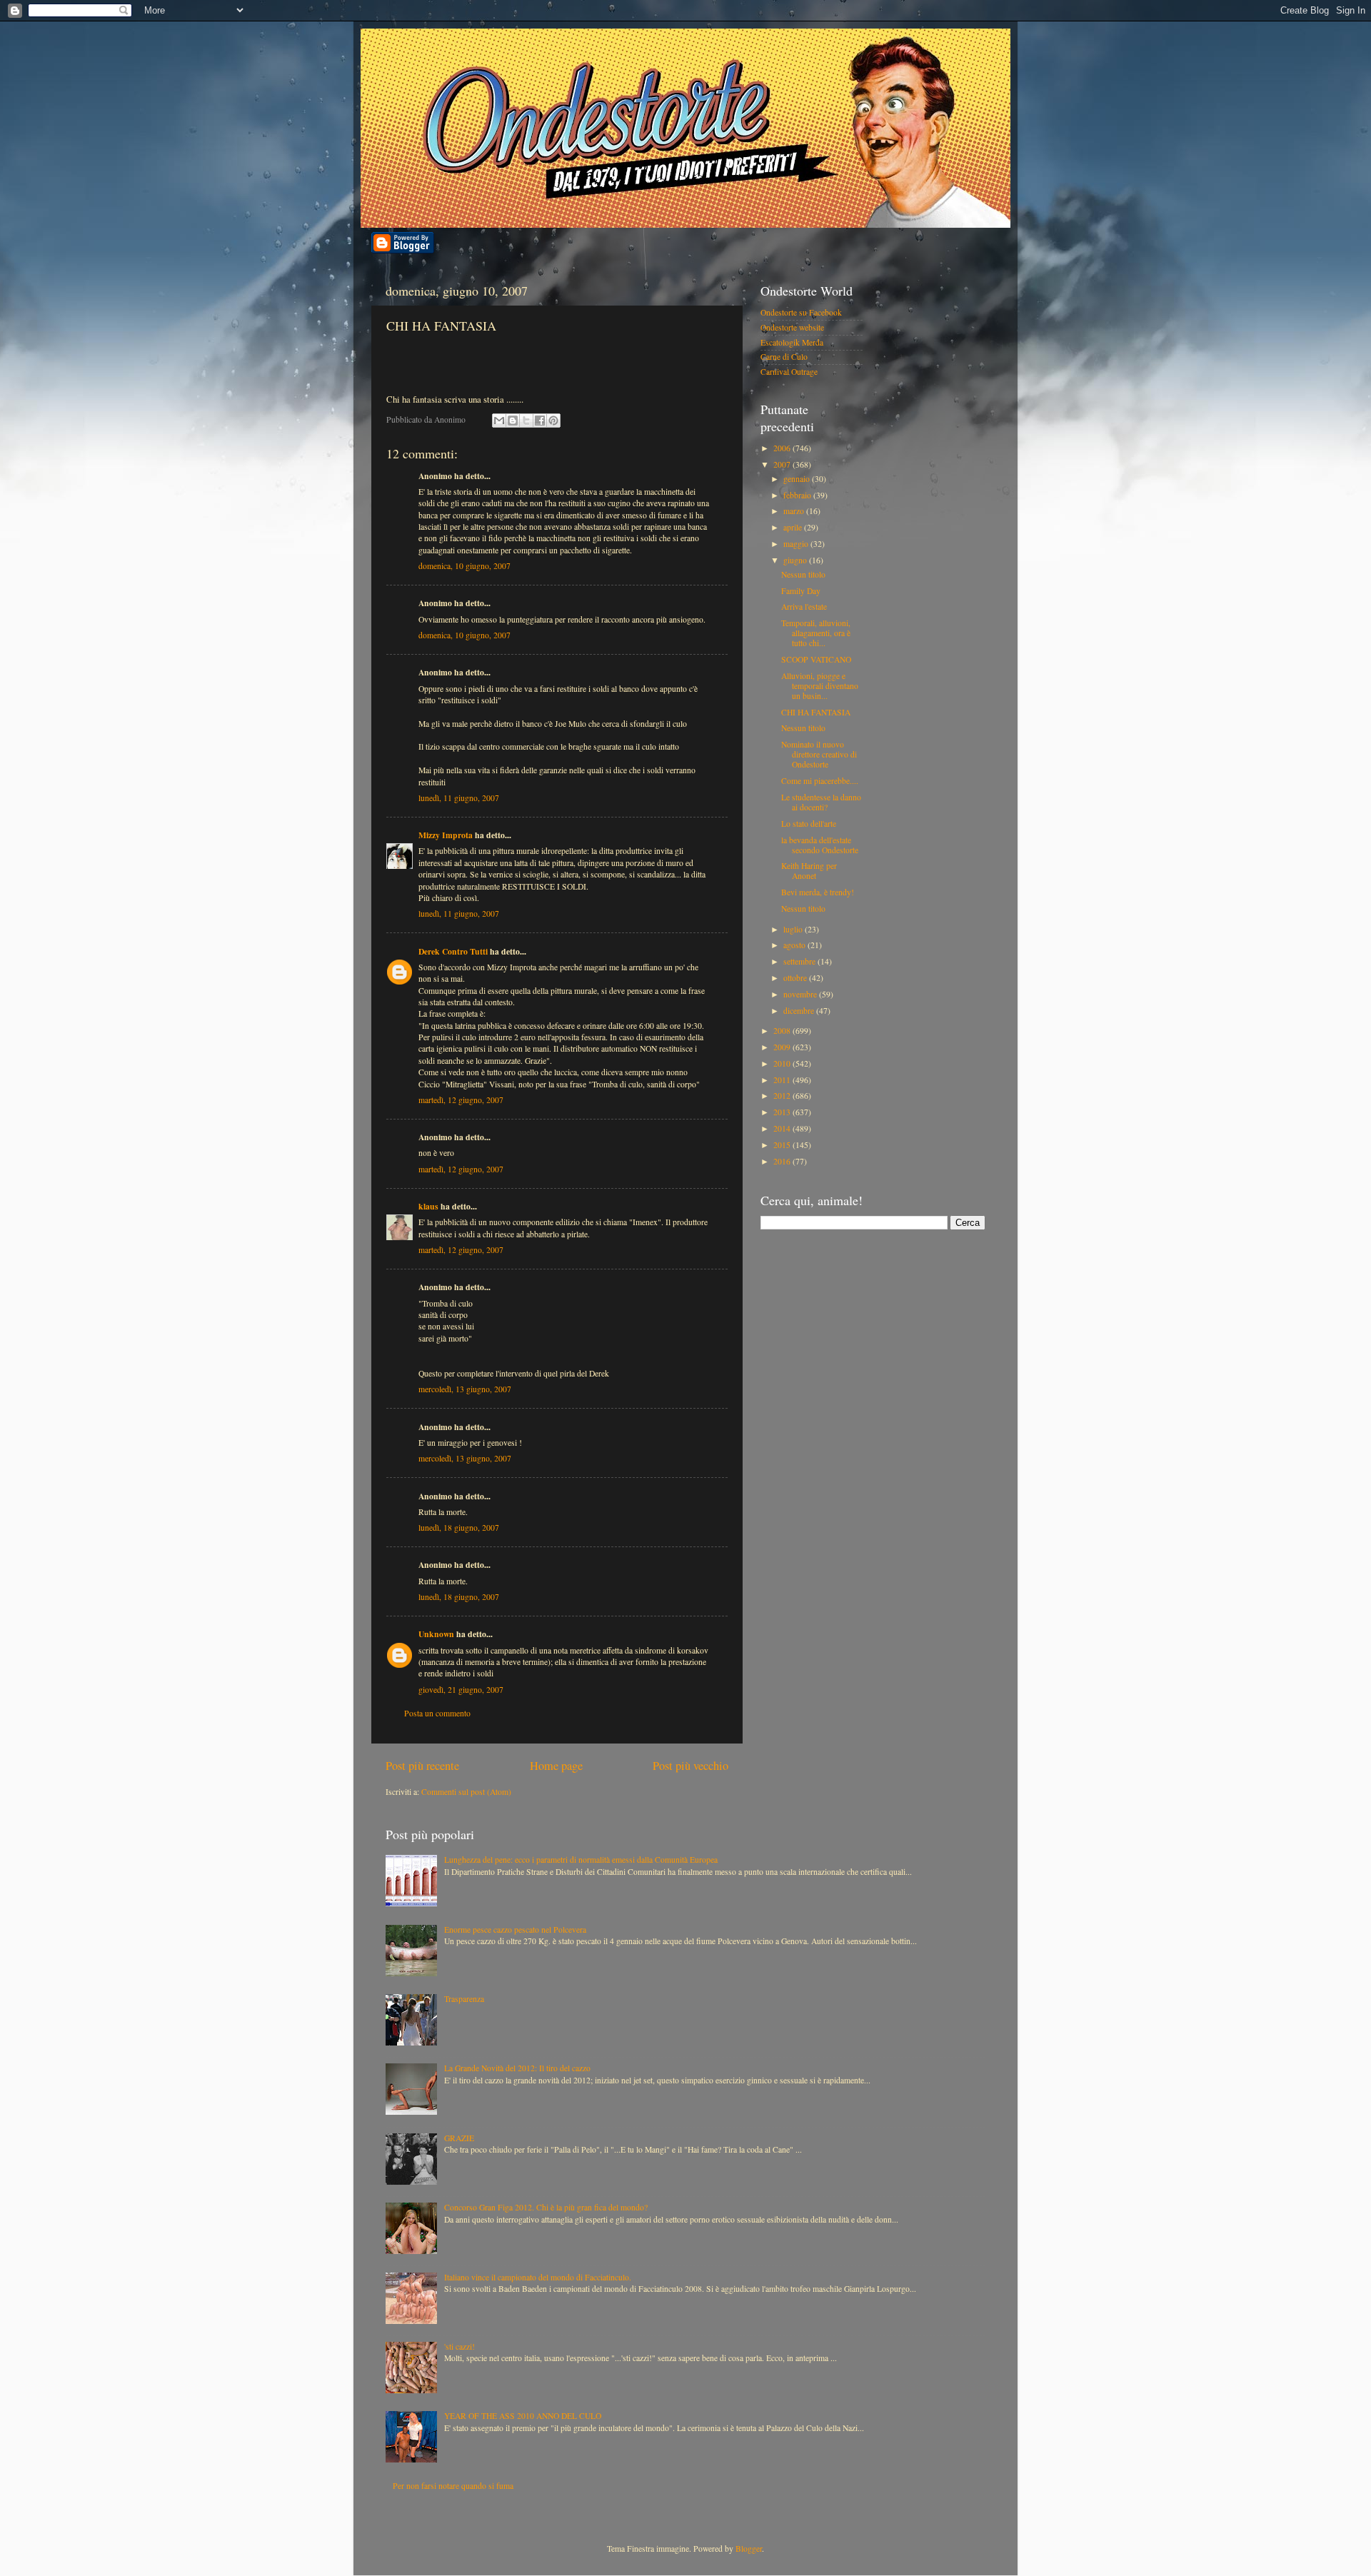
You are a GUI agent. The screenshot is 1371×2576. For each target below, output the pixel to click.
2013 (783, 1112)
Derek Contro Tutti (453, 951)
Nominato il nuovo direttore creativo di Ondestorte (819, 754)
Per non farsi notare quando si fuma (453, 2486)
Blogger (749, 2549)
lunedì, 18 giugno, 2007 (459, 1528)
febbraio (798, 495)
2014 (783, 1128)
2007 (783, 464)
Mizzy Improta (446, 835)
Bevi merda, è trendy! (818, 892)
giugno (796, 560)
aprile (794, 527)
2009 (783, 1047)
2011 (783, 1080)
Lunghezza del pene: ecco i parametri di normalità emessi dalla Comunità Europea (581, 1860)
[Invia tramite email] (499, 421)
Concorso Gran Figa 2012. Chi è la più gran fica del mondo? (546, 2207)
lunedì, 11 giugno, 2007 (459, 798)
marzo (795, 511)
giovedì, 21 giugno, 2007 (461, 1690)
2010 (783, 1063)
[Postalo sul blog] (513, 421)
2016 (783, 1161)
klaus (428, 1206)
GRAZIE (459, 2138)
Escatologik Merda (792, 342)
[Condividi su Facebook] (540, 421)
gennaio (798, 479)
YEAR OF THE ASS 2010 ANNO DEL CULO (523, 2416)
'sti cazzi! (459, 2346)
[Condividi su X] (526, 421)
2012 (783, 1096)
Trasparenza (464, 1999)
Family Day (801, 591)
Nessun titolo (803, 574)
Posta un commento (437, 1713)
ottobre (796, 978)
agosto (795, 945)
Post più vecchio (690, 1766)
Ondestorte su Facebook (801, 312)
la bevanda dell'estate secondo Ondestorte (820, 845)
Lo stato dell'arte (809, 824)
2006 (783, 448)
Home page (556, 1766)
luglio (794, 929)
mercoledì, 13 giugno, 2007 (465, 1389)
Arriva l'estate (804, 607)
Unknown (436, 1634)
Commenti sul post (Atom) (466, 1792)
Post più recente (422, 1766)
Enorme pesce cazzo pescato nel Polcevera (515, 1930)
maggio (797, 544)
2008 (783, 1031)
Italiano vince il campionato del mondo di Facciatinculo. (538, 2277)
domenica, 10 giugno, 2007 (464, 566)
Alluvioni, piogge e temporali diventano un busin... (820, 686)
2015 (783, 1145)
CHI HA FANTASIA (816, 712)
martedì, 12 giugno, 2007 (461, 1100)
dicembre (800, 1011)
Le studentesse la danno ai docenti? (821, 802)
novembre (801, 994)
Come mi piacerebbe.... (820, 781)
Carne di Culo (784, 357)
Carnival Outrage (789, 372)
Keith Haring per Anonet (809, 871)
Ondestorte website (792, 327)
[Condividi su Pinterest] (553, 421)
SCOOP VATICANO (816, 659)
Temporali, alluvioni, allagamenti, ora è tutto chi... (816, 633)
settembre (800, 961)
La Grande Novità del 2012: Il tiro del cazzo (517, 2068)
